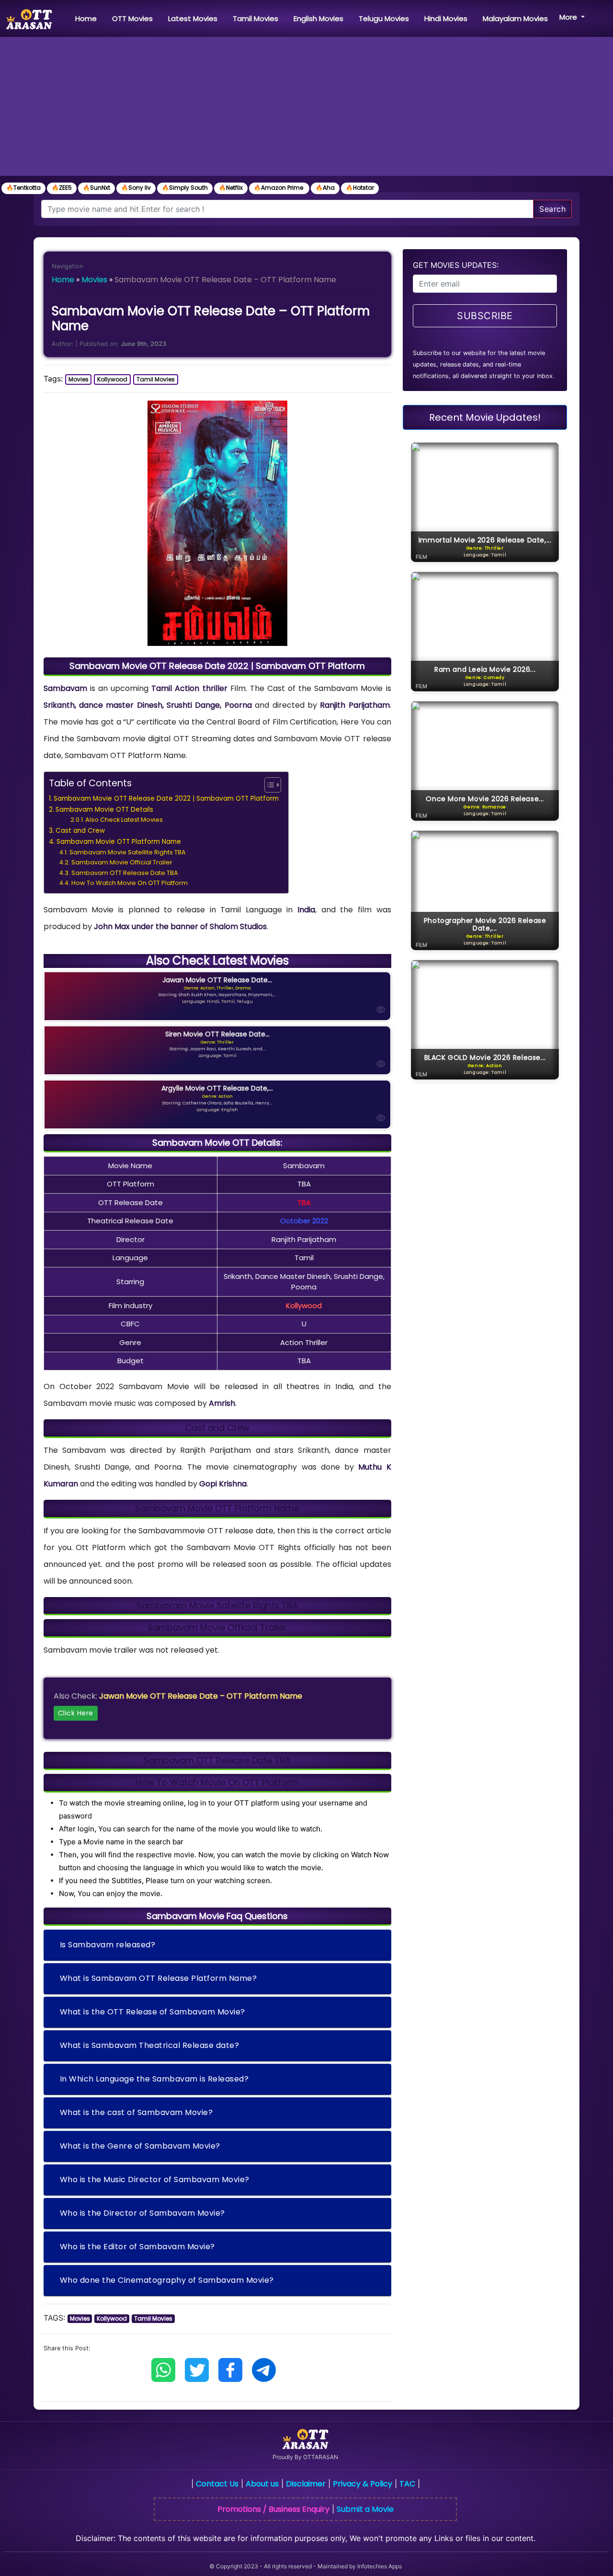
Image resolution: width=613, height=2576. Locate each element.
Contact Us (217, 2484)
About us (262, 2484)
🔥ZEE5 (62, 188)
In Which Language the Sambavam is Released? (154, 2079)
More (569, 17)
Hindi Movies (446, 18)
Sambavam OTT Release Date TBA (125, 873)
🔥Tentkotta (23, 188)
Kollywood (112, 379)
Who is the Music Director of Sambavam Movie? (155, 2179)
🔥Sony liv (136, 188)
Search (552, 209)
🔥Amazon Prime (279, 188)
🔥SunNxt (96, 188)
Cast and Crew (80, 831)
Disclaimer (306, 2484)
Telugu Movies (384, 18)
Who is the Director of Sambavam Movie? (142, 2213)
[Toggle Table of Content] (268, 785)
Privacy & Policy (363, 2484)
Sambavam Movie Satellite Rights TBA (128, 852)
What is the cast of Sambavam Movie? (136, 2112)
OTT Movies (132, 18)
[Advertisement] (306, 109)
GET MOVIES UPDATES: (456, 265)
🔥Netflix (231, 188)
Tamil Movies (255, 18)
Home (88, 18)
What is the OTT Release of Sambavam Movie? (153, 2012)
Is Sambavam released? (108, 1945)
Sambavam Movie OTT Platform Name (119, 842)
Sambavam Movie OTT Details (104, 810)
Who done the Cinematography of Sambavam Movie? (167, 2280)
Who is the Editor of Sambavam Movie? (137, 2247)
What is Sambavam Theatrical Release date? (150, 2045)
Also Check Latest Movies (124, 820)
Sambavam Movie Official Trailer (122, 862)
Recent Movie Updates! (485, 417)
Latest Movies (193, 18)
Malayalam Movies (515, 18)
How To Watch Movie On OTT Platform (130, 883)
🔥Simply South (185, 188)
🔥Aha (325, 188)
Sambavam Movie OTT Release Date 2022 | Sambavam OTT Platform (166, 799)
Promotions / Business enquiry (273, 2509)
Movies (94, 280)
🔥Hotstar (360, 188)
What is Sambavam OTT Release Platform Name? (159, 1978)
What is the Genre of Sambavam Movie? (140, 2146)
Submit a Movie (365, 2509)
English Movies (318, 18)
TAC (407, 2484)
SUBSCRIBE (485, 316)
